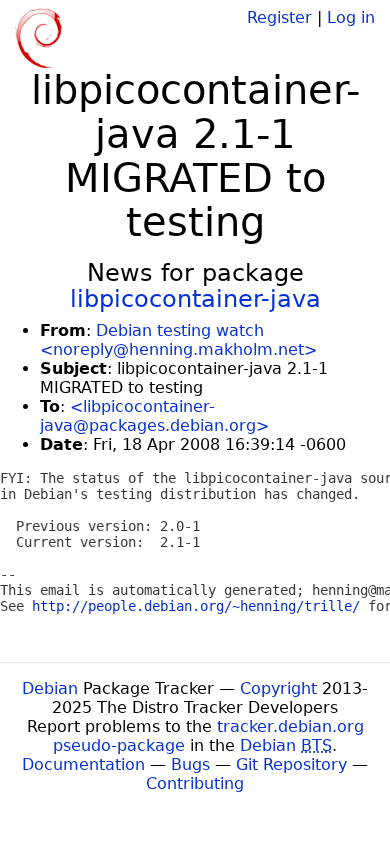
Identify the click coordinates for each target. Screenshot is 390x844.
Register (279, 17)
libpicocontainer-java (195, 299)
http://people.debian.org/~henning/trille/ (196, 606)
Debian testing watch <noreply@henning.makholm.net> (178, 340)
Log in (351, 17)
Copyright (278, 688)
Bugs (190, 764)
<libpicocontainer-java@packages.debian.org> (154, 416)
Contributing (195, 783)
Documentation (83, 764)
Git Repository (291, 764)
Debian (50, 688)
